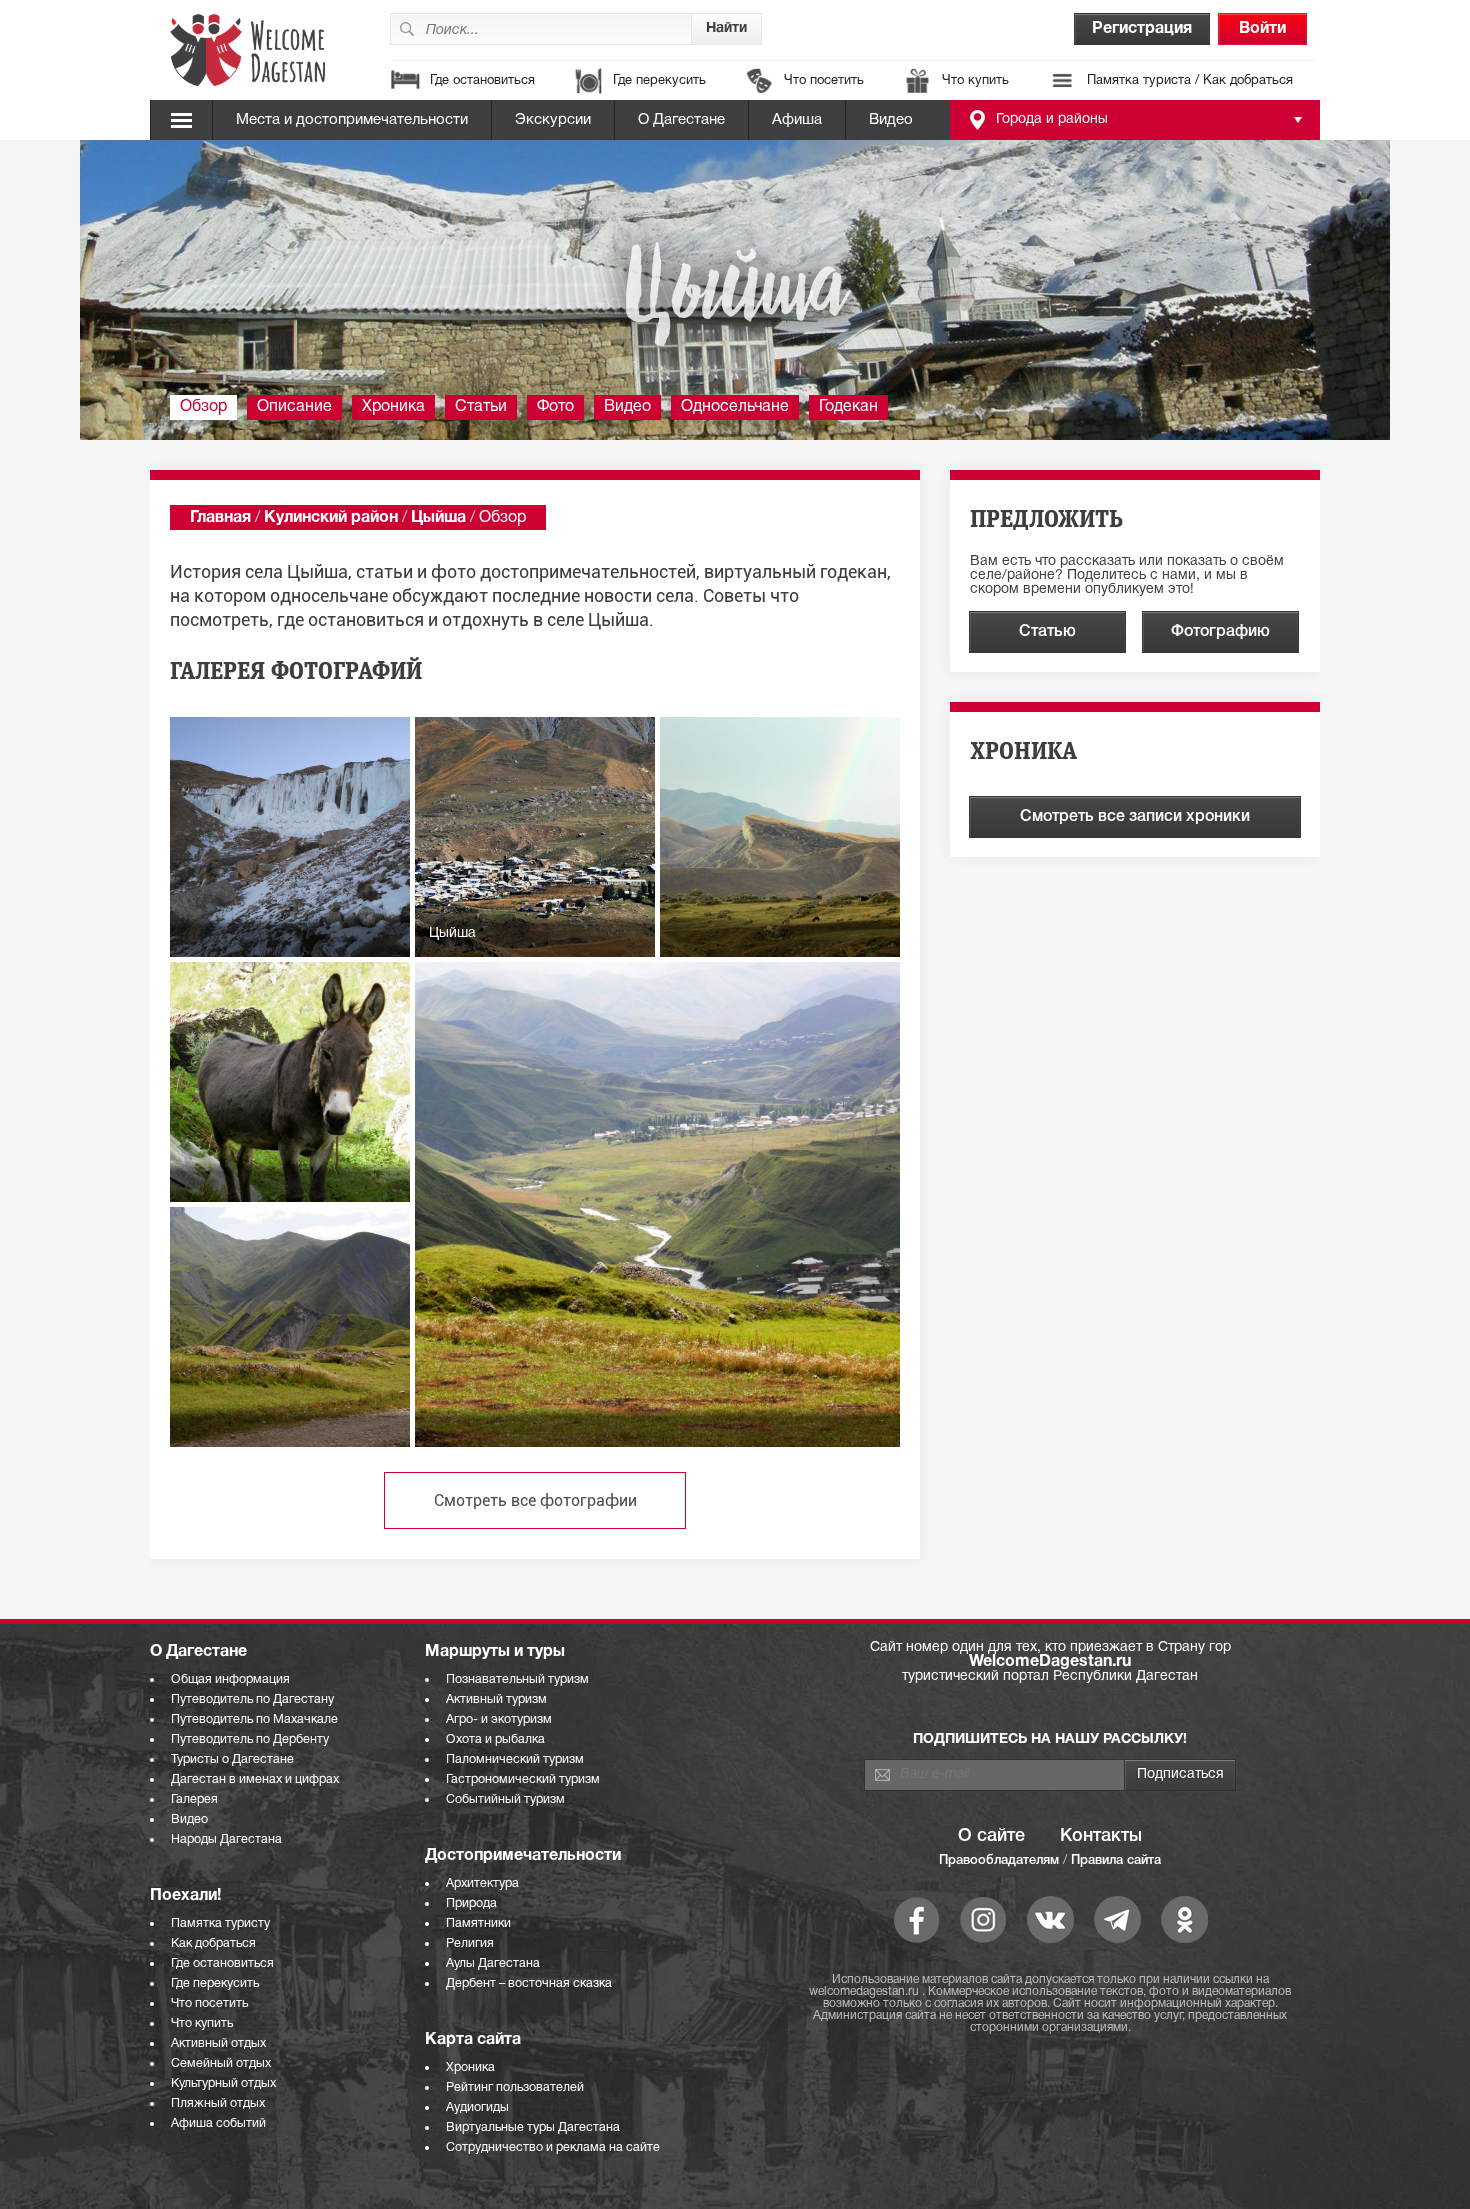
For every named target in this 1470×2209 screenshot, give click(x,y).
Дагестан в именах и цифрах (255, 1779)
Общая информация (230, 1679)
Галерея (194, 1799)
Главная (220, 518)
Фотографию (1220, 632)
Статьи (481, 407)
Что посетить (824, 81)
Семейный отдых (221, 2063)
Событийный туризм (505, 1799)
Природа (471, 1903)
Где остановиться (482, 81)
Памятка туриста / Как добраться (1190, 81)
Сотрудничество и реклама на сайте (553, 2147)
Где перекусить (659, 81)
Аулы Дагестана (493, 1963)
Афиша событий (218, 2123)
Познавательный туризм (517, 1679)
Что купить (975, 81)
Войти (1262, 29)
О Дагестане (681, 120)
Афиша (797, 120)
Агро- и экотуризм (499, 1719)
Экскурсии (553, 120)
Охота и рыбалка (495, 1739)
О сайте (991, 1836)
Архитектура (482, 1883)
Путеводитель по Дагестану (252, 1699)
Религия (470, 1943)
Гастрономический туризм (523, 1779)
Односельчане (735, 407)
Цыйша (438, 518)
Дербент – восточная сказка (529, 1983)
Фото (555, 407)
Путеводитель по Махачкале (254, 1719)
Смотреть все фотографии (535, 1500)
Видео (891, 120)
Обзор (203, 407)
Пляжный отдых (218, 2103)
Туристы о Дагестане (232, 1759)
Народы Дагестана (226, 1839)
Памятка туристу (220, 1923)
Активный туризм (496, 1699)
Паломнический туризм (515, 1759)
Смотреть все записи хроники (1135, 817)
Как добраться (213, 1943)
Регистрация (1142, 29)
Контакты (1101, 1836)
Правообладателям (999, 1860)
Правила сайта (1116, 1860)
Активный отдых (218, 2043)
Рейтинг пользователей (515, 2087)
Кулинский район (331, 518)
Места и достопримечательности (352, 120)
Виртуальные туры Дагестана (533, 2127)
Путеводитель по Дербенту (250, 1739)
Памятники (478, 1923)
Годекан (848, 407)
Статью (1047, 632)
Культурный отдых (223, 2083)
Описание (294, 407)
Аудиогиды (477, 2107)
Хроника (393, 407)
